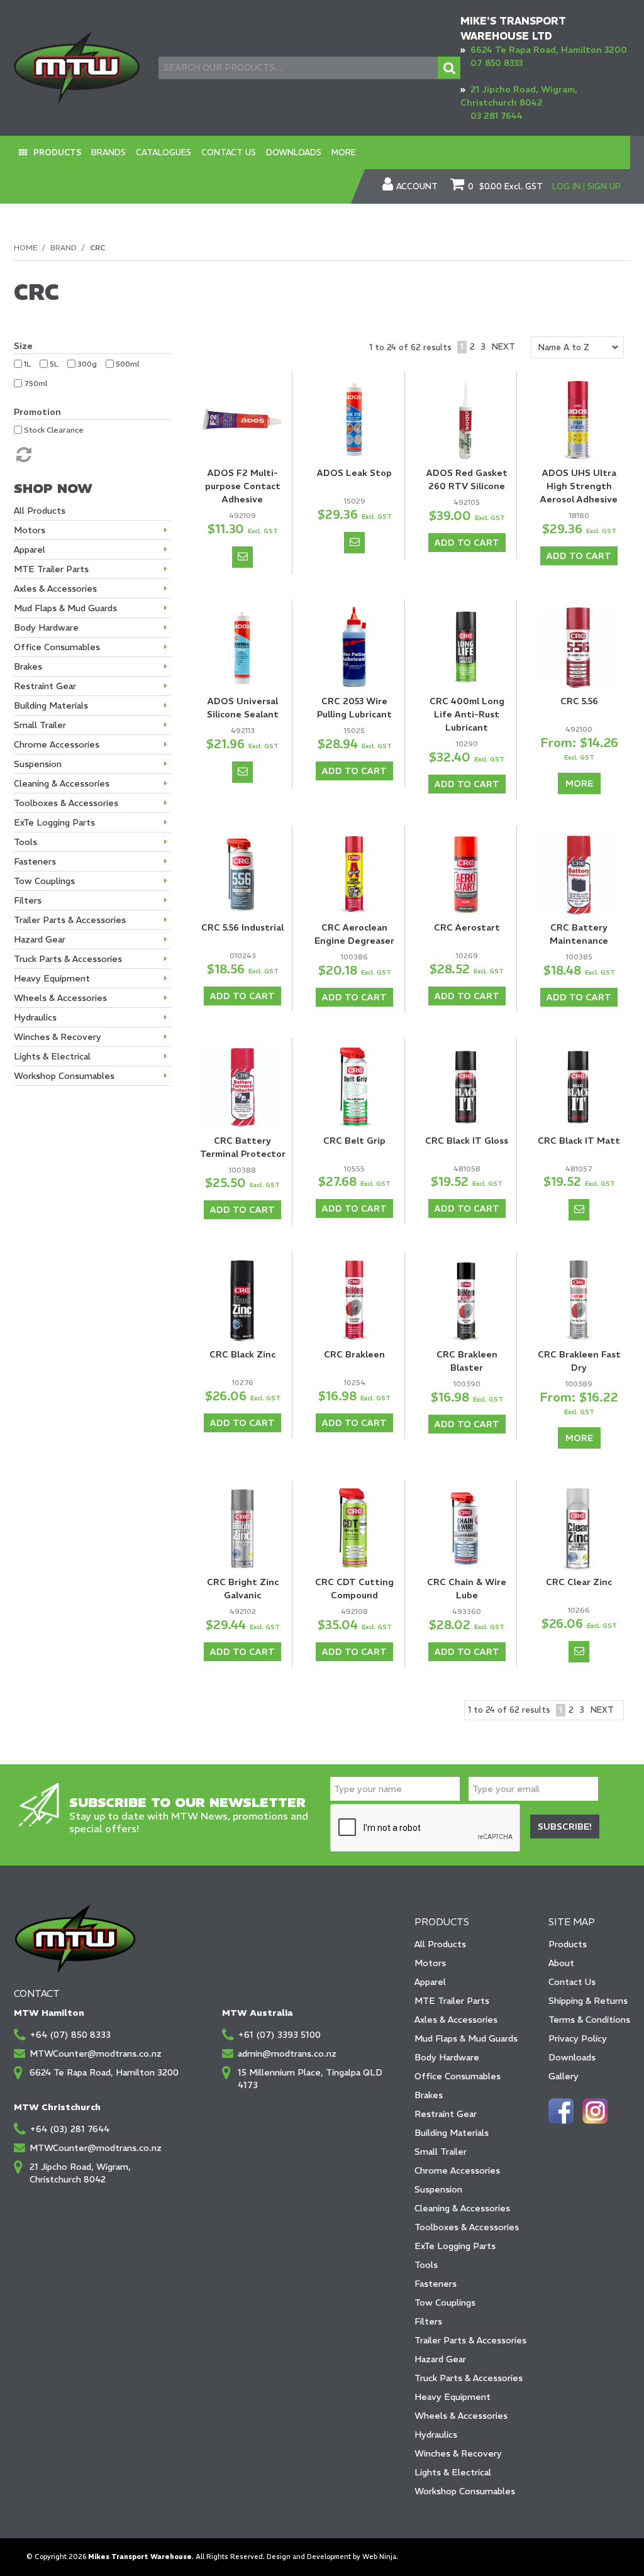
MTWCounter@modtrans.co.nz (96, 2054)
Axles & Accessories (456, 2020)
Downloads (294, 152)
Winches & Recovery (458, 2453)
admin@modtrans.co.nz (287, 2054)
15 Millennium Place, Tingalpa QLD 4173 (310, 2079)
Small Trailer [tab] (40, 725)
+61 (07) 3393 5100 (279, 2035)
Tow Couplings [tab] (44, 881)
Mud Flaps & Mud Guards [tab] (65, 608)
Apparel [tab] (30, 550)
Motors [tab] (30, 530)
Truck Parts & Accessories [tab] (68, 959)
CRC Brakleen (354, 1354)
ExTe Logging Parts (455, 2246)
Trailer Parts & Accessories (470, 2340)
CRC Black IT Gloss (467, 1141)
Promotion (37, 412)
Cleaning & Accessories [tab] (62, 783)
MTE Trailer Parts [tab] (51, 569)
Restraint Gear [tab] (45, 686)
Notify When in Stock (242, 557)
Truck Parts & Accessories (469, 2378)
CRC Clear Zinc (579, 1582)
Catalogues (164, 152)
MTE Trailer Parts (452, 2001)
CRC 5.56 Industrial (242, 927)
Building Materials (452, 2133)
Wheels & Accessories (461, 2416)
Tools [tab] (25, 842)
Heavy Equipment (452, 2397)
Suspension (438, 2189)
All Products (440, 1944)
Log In (566, 186)
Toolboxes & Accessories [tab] (66, 803)
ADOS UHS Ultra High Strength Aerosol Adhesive (579, 486)
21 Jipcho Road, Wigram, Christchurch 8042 (80, 2173)
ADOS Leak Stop (354, 473)
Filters (428, 2321)
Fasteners (436, 2284)
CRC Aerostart (467, 927)
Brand (64, 247)
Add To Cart (467, 543)
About (561, 1963)
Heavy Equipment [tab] (52, 978)
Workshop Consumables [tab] (64, 1076)
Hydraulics (436, 2435)
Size (23, 346)
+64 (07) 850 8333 (70, 2035)
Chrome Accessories (457, 2170)
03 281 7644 (497, 116)
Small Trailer (441, 2152)
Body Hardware (447, 2057)
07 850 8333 (497, 63)
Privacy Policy (578, 2038)
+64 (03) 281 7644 (69, 2129)
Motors (430, 1963)
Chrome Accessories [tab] (57, 744)
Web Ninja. (380, 2557)
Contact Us (229, 152)
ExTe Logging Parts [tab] (54, 822)
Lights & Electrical (453, 2472)
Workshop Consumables (465, 2491)
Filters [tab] (28, 900)
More (344, 152)
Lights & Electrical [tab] (52, 1056)
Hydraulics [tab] (35, 1017)
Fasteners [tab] (35, 861)
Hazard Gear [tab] (40, 939)
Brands (108, 152)
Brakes (429, 2095)
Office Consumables (458, 2076)
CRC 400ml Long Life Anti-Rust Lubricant (467, 714)
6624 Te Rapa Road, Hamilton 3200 (549, 50)
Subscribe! (565, 1827)
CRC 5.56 (579, 701)
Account (417, 187)
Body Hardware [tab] (46, 627)
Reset (23, 455)
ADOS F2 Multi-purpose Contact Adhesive (243, 486)
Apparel (430, 1982)
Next (503, 347)
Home (25, 247)
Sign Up (604, 186)
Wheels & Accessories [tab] (60, 998)
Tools (426, 2265)
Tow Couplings (445, 2302)
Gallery (563, 2076)
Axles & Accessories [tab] (55, 589)
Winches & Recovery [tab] (58, 1037)
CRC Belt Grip (354, 1141)
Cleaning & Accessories (462, 2208)
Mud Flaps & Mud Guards (466, 2038)
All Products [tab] (40, 511)
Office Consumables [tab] (57, 647)
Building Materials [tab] (51, 705)
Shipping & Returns (588, 2001)
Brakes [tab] (28, 666)
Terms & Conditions (589, 2020)
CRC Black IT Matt (579, 1141)
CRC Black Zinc (242, 1354)
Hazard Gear (440, 2359)
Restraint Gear (446, 2114)
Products (57, 152)
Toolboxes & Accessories (467, 2227)
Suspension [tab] (38, 764)
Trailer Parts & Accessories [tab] (70, 920)
